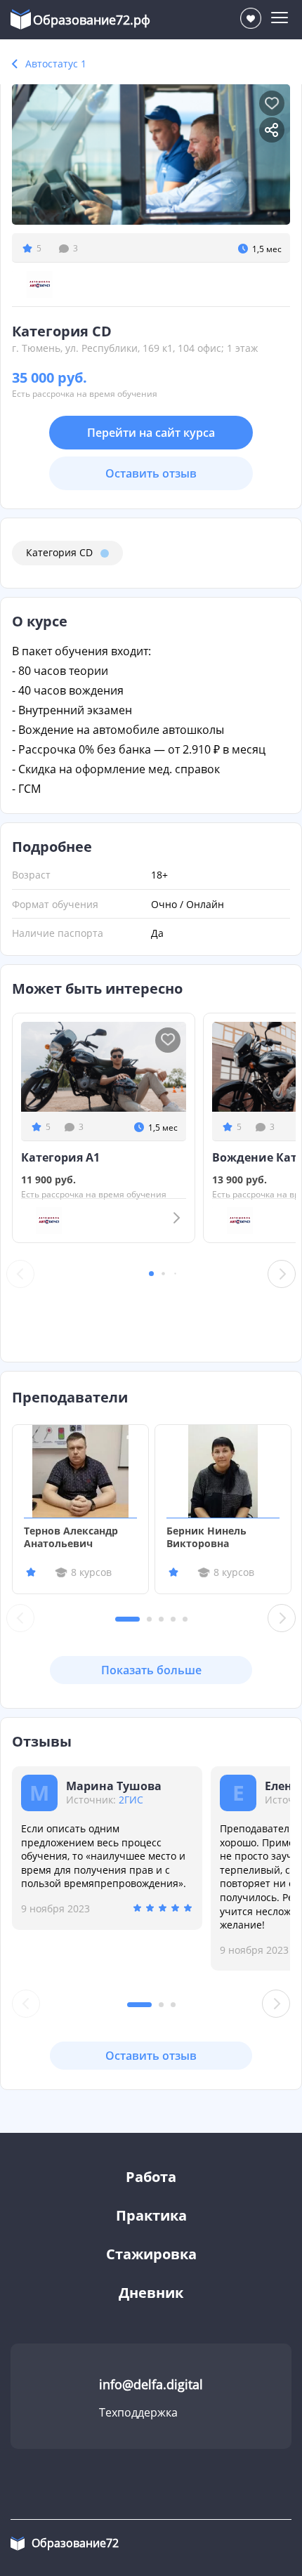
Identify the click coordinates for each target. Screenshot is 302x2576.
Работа (151, 2177)
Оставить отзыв (151, 473)
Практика (151, 2215)
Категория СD (59, 552)
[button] (151, 1274)
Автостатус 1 (56, 64)
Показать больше (151, 1670)
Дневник (151, 2293)
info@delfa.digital (151, 2384)
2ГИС (131, 1800)
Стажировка (151, 2254)
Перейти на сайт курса (151, 433)
